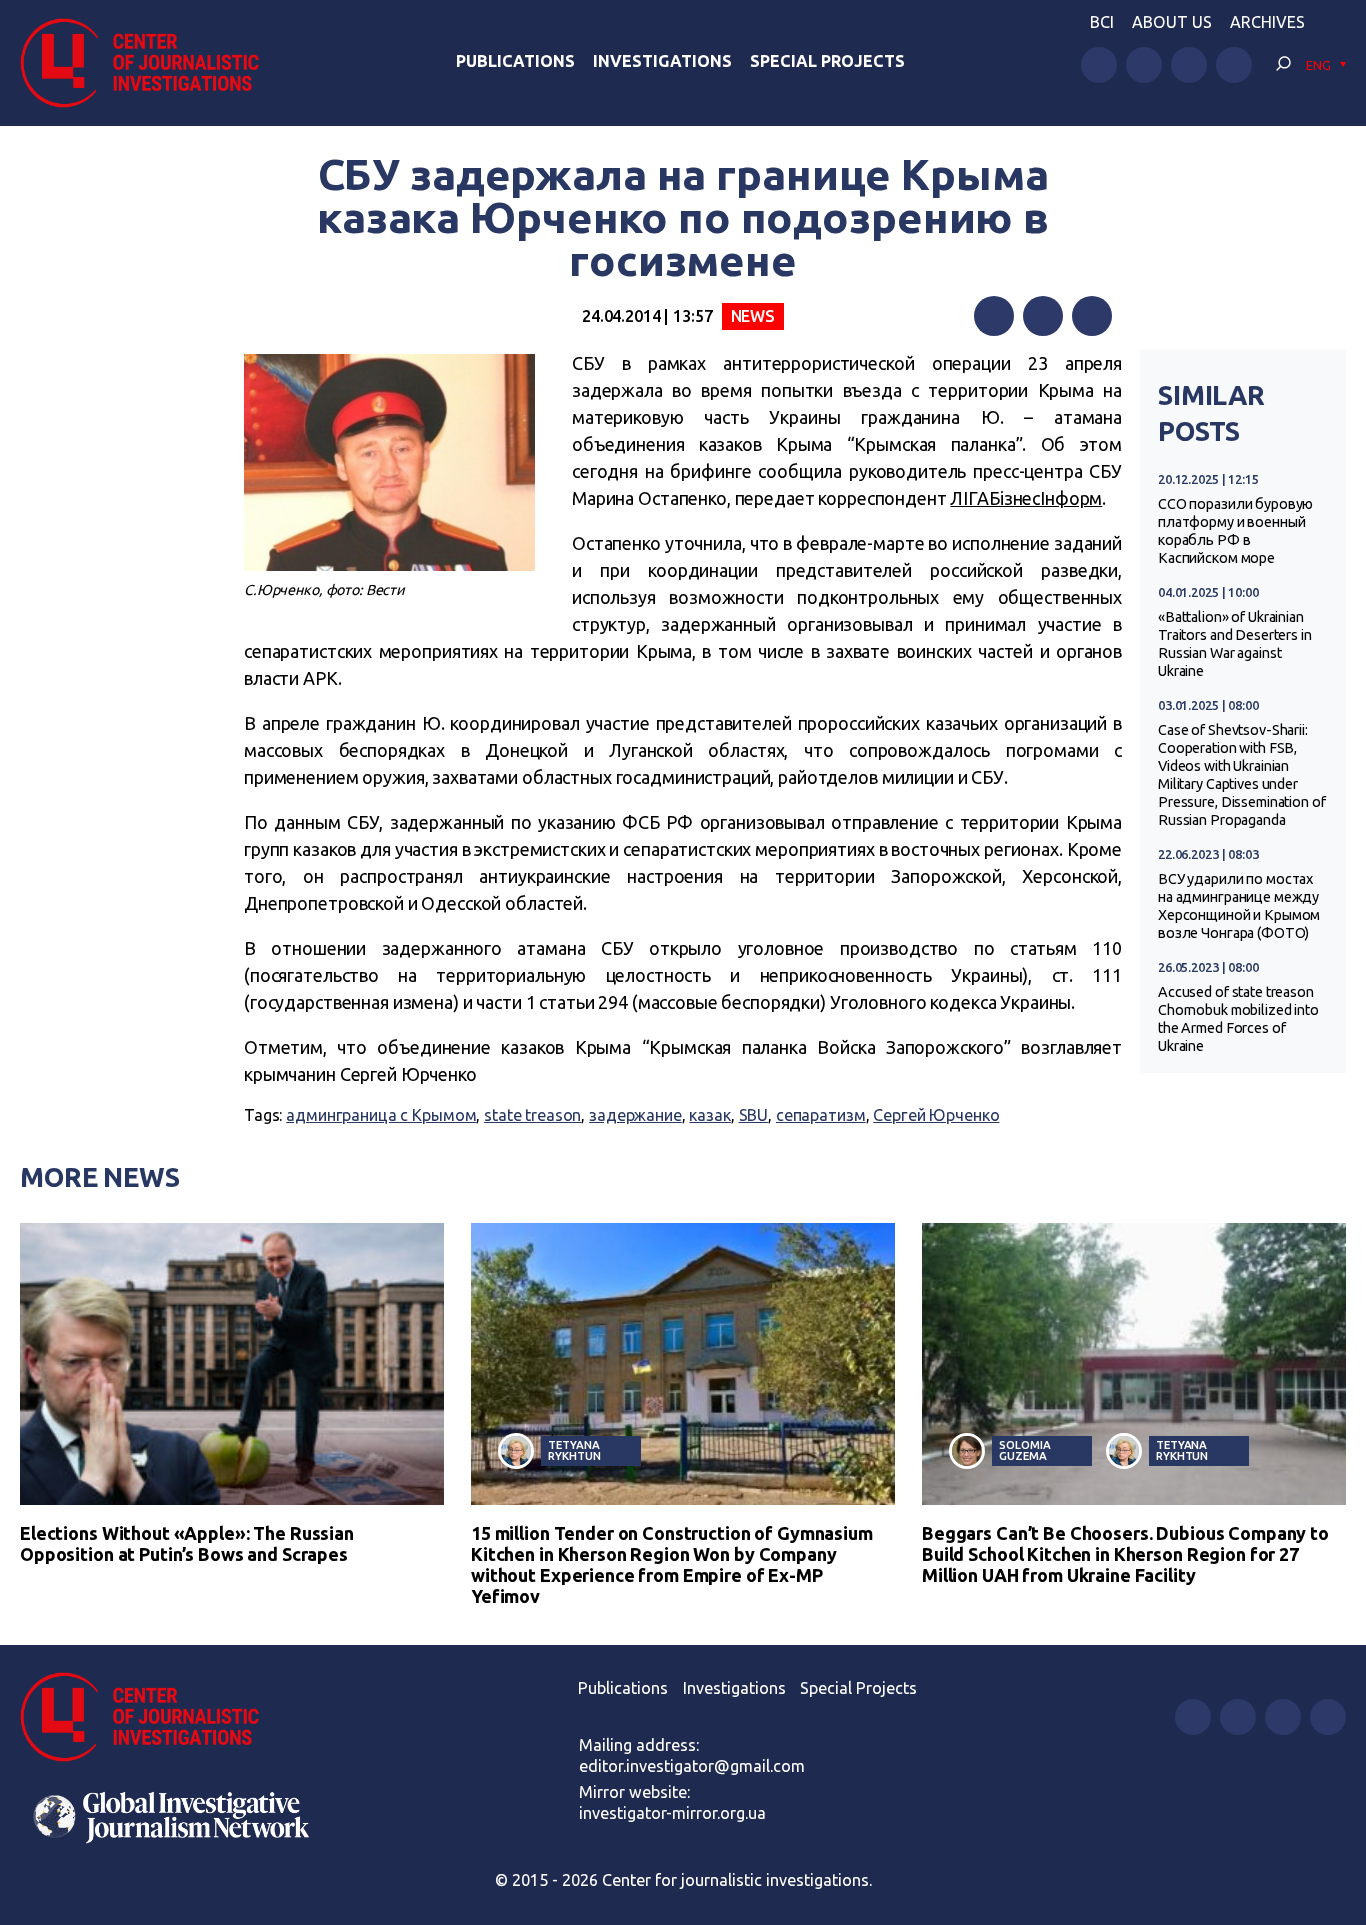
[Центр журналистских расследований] (149, 63)
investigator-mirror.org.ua (672, 1813)
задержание (635, 1115)
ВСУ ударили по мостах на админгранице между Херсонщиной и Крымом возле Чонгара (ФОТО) (1239, 906)
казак (709, 1115)
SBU (754, 1115)
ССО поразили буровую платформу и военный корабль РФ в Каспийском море (1235, 531)
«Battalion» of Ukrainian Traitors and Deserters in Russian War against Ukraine (1235, 644)
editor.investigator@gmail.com (692, 1766)
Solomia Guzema (1024, 1450)
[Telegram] (1092, 316)
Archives (1267, 22)
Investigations (662, 61)
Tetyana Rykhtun (574, 1450)
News (753, 316)
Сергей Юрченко (936, 1115)
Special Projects (827, 61)
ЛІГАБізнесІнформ (1026, 498)
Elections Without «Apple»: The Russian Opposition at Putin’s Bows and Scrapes (187, 1543)
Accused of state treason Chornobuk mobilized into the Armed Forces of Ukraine (1238, 1019)
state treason (532, 1115)
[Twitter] (1043, 316)
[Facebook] (994, 316)
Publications (515, 61)
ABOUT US (1172, 22)
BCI (1102, 22)
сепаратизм (821, 1115)
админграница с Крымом (381, 1115)
